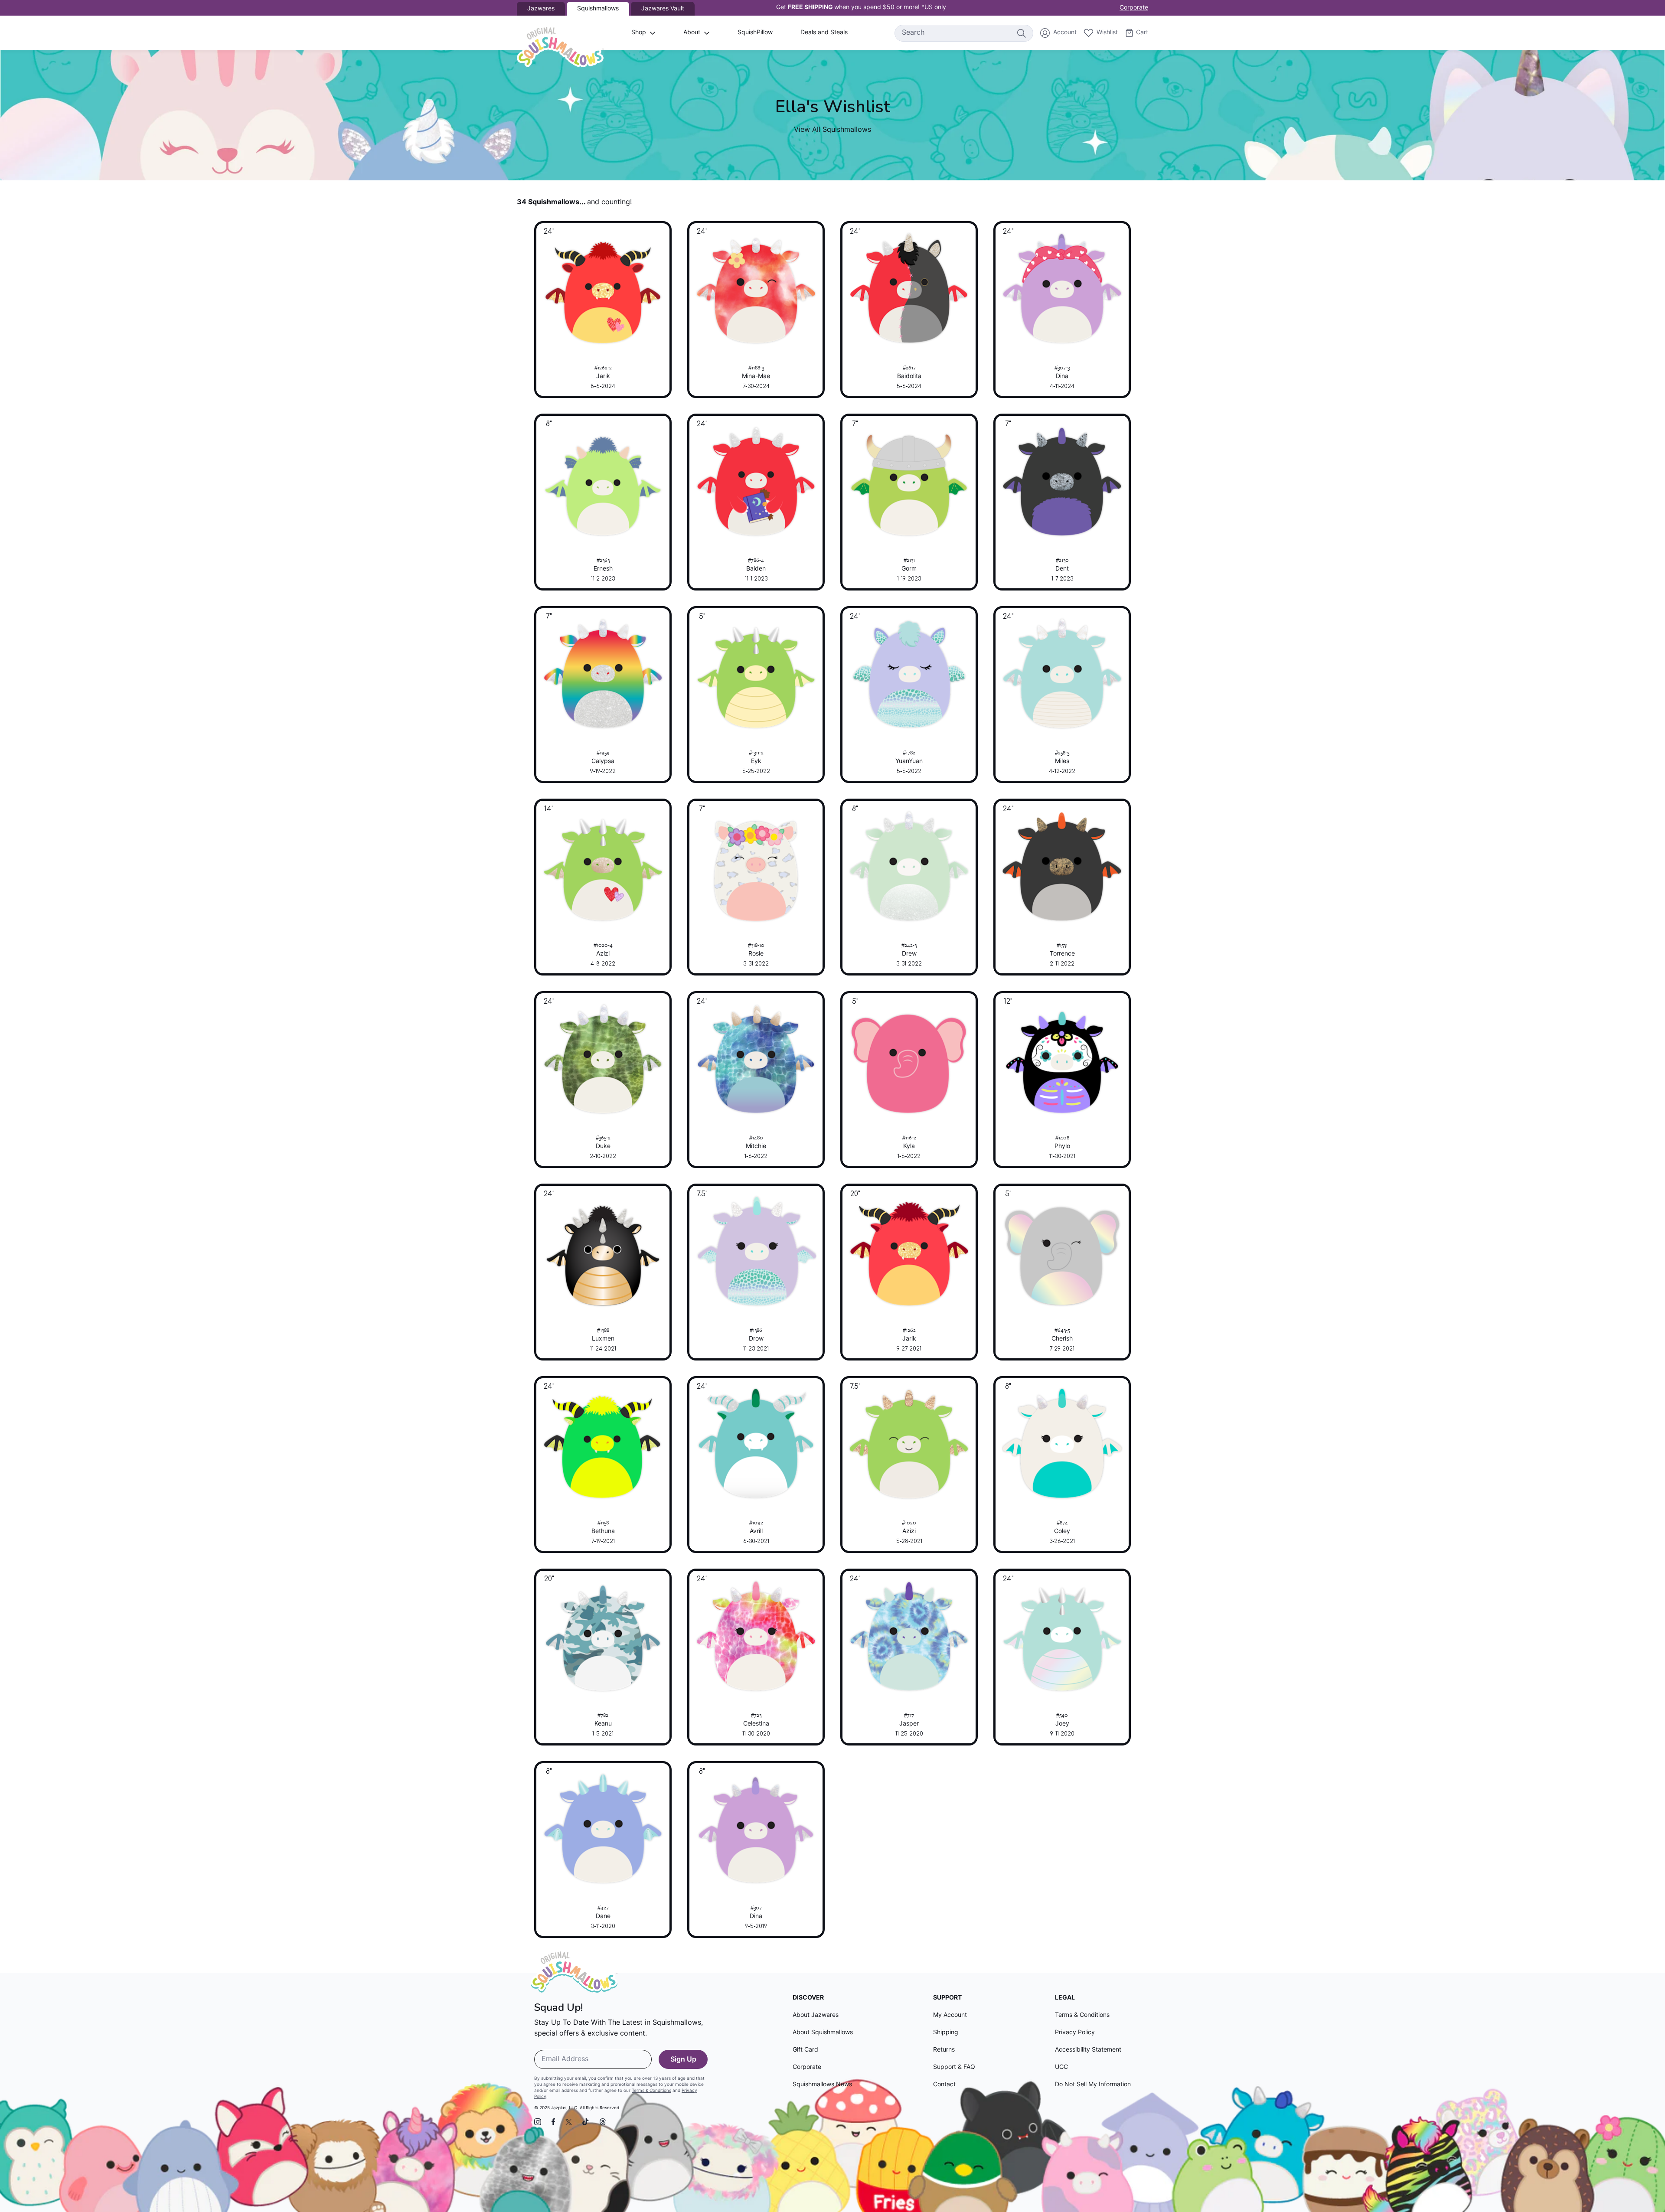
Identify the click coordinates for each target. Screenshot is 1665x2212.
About (692, 33)
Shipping (946, 2033)
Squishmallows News (822, 2085)
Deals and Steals (824, 33)
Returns (944, 2050)
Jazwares (541, 9)
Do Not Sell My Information (1093, 2085)
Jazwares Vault (663, 9)
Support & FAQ (954, 2067)
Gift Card (805, 2050)
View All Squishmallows (832, 130)
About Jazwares (816, 2015)
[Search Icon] (1021, 33)
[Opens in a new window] (538, 2122)
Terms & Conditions (651, 2091)
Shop (639, 33)
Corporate (1134, 8)
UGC (1061, 2067)
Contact (944, 2085)
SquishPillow (755, 33)
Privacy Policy (1075, 2033)
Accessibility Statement (1088, 2050)
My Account (950, 2015)
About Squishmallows (823, 2033)
